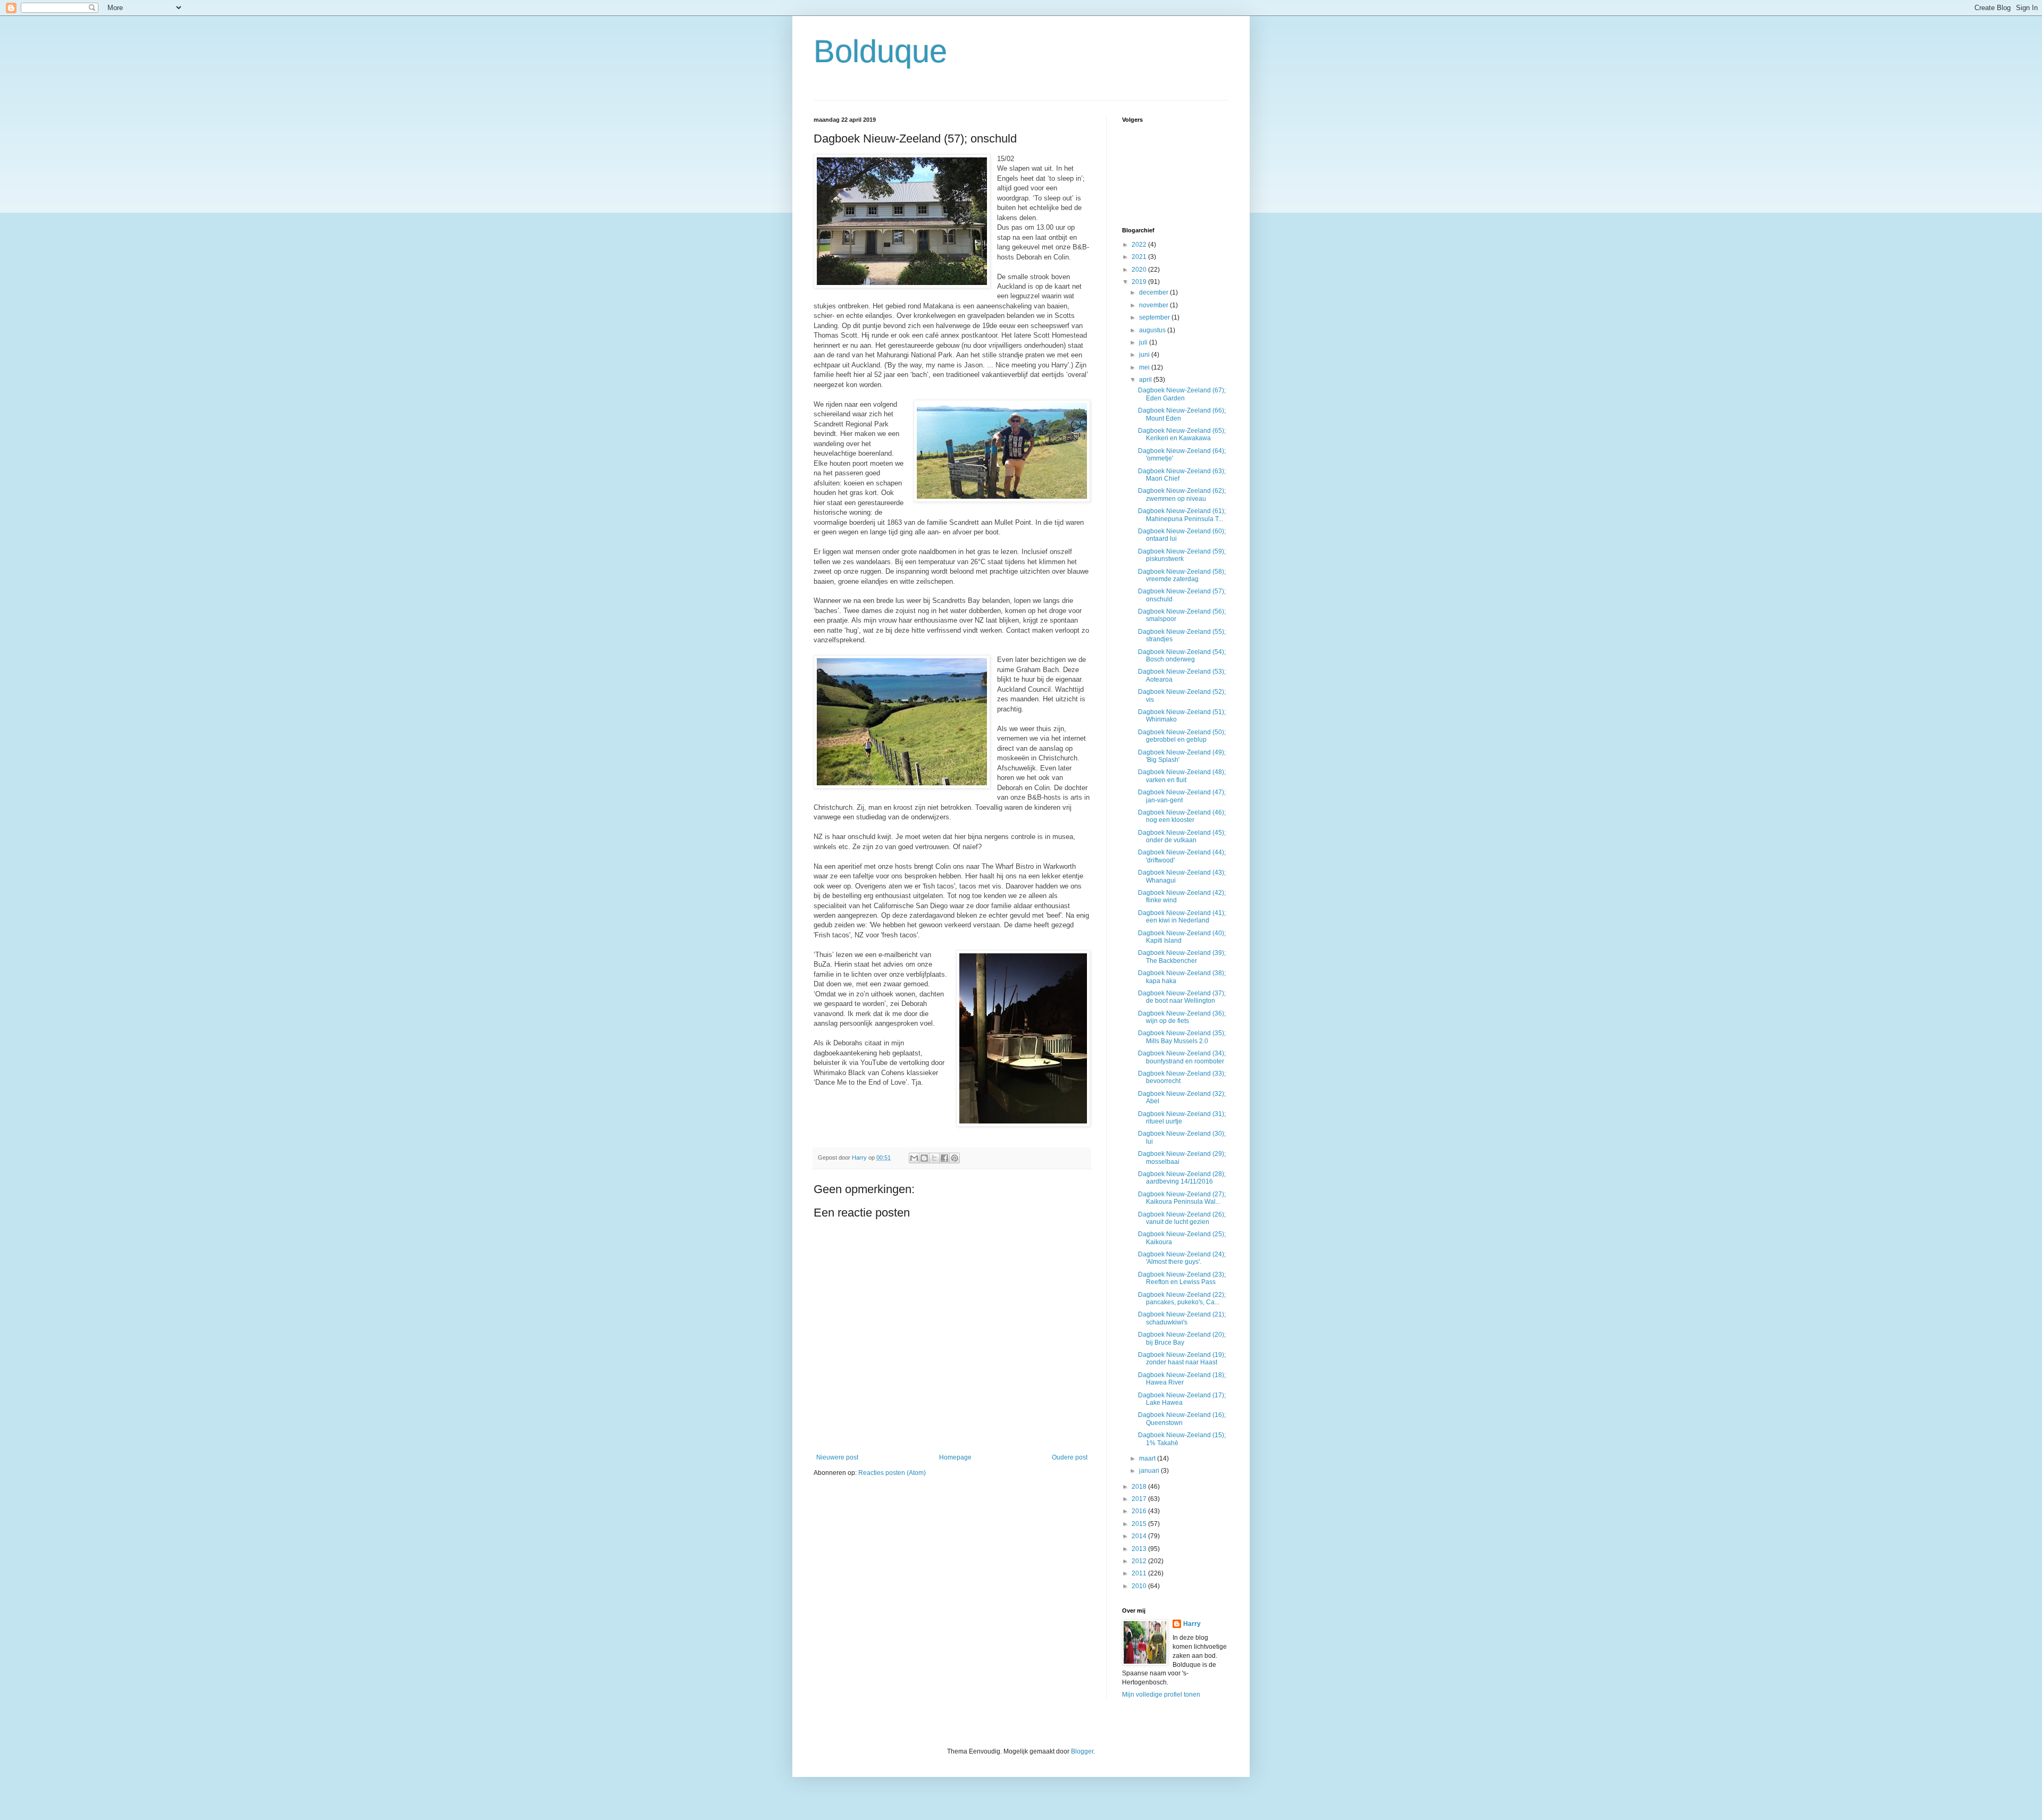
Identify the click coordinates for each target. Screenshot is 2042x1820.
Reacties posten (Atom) (892, 1473)
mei (1145, 367)
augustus (1153, 330)
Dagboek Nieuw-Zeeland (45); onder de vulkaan (1182, 836)
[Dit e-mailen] (914, 1158)
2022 (1140, 245)
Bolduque (880, 51)
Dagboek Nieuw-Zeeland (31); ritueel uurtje (1182, 1118)
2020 (1140, 270)
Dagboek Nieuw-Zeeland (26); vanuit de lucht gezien (1182, 1218)
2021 (1140, 257)
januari (1150, 1471)
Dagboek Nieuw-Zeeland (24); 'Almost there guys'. (1182, 1258)
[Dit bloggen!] (924, 1158)
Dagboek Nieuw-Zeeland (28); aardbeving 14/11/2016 (1182, 1178)
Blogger (1082, 1751)
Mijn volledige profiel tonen (1161, 1695)
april (1146, 380)
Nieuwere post (837, 1457)
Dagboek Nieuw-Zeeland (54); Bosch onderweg (1182, 656)
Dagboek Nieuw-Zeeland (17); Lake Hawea (1182, 1399)
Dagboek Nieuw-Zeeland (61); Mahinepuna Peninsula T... (1182, 515)
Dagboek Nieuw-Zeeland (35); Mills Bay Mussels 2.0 (1182, 1037)
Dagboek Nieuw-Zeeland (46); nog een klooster (1182, 816)
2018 (1140, 1487)
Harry (1192, 1624)
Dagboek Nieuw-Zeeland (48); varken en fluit (1182, 776)
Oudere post (1070, 1457)
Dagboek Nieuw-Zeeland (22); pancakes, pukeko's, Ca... (1182, 1298)
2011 (1140, 1573)
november (1154, 305)
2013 (1140, 1549)
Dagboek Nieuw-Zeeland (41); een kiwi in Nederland (1182, 917)
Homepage (955, 1457)
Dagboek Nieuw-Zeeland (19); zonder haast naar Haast (1182, 1358)
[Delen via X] (934, 1158)
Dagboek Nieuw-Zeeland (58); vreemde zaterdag (1182, 575)
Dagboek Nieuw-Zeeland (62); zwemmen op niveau (1182, 494)
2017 (1140, 1499)
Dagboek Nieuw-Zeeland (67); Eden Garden (1182, 394)
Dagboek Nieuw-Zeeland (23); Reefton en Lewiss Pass (1182, 1278)
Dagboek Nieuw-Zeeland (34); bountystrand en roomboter (1182, 1057)
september (1155, 317)
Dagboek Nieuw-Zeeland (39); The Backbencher (1182, 957)
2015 (1140, 1524)
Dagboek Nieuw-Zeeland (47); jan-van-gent (1182, 796)
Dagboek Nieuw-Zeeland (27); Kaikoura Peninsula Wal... (1182, 1198)
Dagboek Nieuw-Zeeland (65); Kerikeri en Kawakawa (1182, 434)
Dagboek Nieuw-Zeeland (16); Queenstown (1182, 1419)
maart (1148, 1458)
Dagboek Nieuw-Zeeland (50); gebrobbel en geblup (1182, 736)
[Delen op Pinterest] (955, 1158)
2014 (1140, 1536)
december (1154, 292)
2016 (1140, 1511)
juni (1145, 355)
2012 (1140, 1561)
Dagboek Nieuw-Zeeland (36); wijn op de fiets (1182, 1017)
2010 (1140, 1586)
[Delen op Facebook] (944, 1158)
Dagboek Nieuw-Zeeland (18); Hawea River (1182, 1379)
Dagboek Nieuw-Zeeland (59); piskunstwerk (1182, 555)
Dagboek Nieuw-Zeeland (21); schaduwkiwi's (1182, 1318)
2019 (1140, 282)
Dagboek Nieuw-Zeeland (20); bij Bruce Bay (1182, 1338)
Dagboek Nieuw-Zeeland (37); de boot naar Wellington (1182, 997)
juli (1144, 342)
